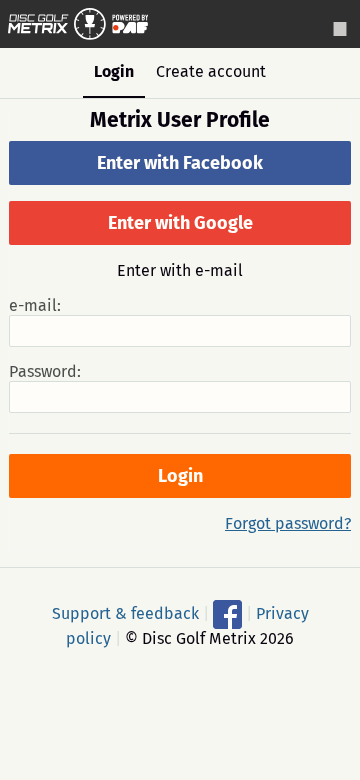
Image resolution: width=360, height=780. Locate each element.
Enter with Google (180, 223)
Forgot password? (288, 523)
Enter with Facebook (180, 163)
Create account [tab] (211, 71)
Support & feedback (125, 613)
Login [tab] (114, 71)
